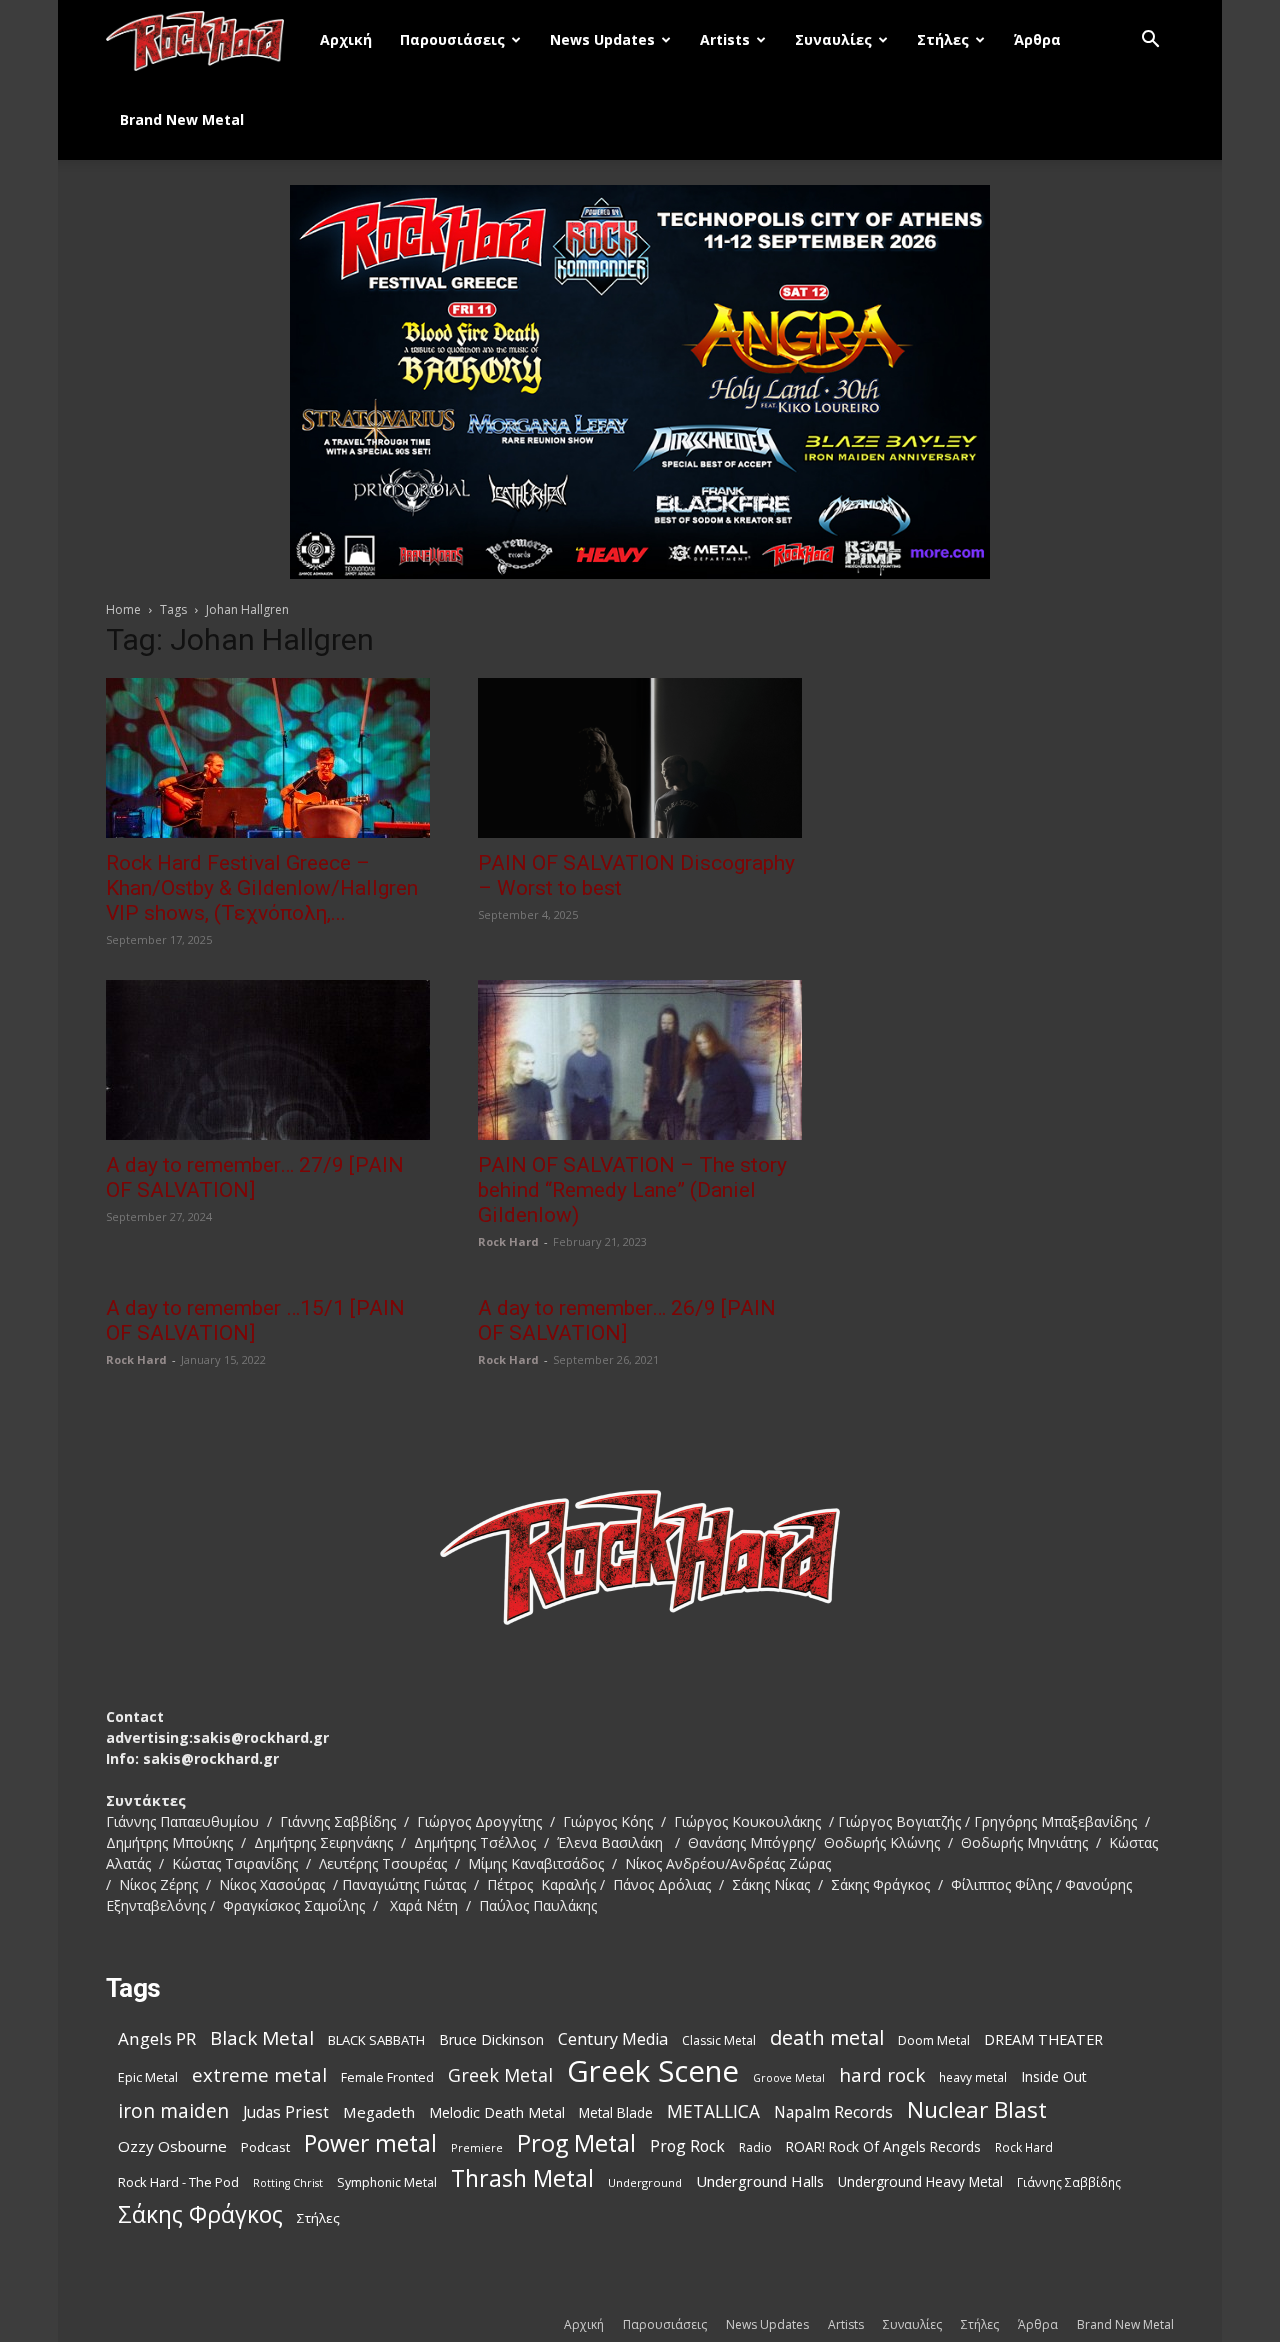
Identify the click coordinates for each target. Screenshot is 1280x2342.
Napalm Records (833, 2112)
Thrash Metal (522, 2178)
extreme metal (259, 2074)
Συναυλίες (833, 39)
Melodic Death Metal (497, 2112)
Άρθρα (1037, 39)
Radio (755, 2147)
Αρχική (346, 39)
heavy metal (973, 2077)
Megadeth (379, 2112)
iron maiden (173, 2110)
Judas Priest (286, 2112)
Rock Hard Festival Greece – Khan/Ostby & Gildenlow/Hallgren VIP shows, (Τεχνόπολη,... (262, 888)
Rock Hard (508, 1241)
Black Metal (262, 2038)
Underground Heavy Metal (920, 2181)
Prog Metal (576, 2143)
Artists (725, 39)
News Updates (602, 39)
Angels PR (157, 2038)
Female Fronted (387, 2077)
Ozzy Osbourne (172, 2146)
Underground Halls (760, 2181)
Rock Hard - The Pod (178, 2182)
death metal (827, 2037)
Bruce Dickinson (491, 2039)
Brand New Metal (182, 119)
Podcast (265, 2147)
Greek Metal (500, 2075)
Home (123, 609)
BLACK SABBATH (376, 2040)
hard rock (882, 2075)
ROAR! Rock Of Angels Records (883, 2146)
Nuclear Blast (977, 2109)
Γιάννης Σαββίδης (1069, 2182)
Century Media (613, 2039)
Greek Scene (653, 2071)
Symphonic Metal (387, 2182)
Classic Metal (719, 2040)
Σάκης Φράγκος (200, 2214)
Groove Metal (789, 2078)
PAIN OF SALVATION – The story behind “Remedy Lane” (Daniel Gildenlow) (632, 1190)
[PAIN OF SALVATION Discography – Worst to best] (640, 758)
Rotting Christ (288, 2183)
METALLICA (713, 2111)
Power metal (370, 2143)
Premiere (477, 2147)
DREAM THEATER (1043, 2039)
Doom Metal (934, 2040)
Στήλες (943, 39)
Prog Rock (687, 2146)
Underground (645, 2182)
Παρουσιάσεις (452, 39)
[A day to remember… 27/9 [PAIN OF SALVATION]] (268, 1060)
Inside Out (1054, 2076)
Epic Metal (148, 2077)
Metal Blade (616, 2112)
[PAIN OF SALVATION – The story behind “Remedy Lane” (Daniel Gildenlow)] (640, 1060)
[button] (1150, 41)
